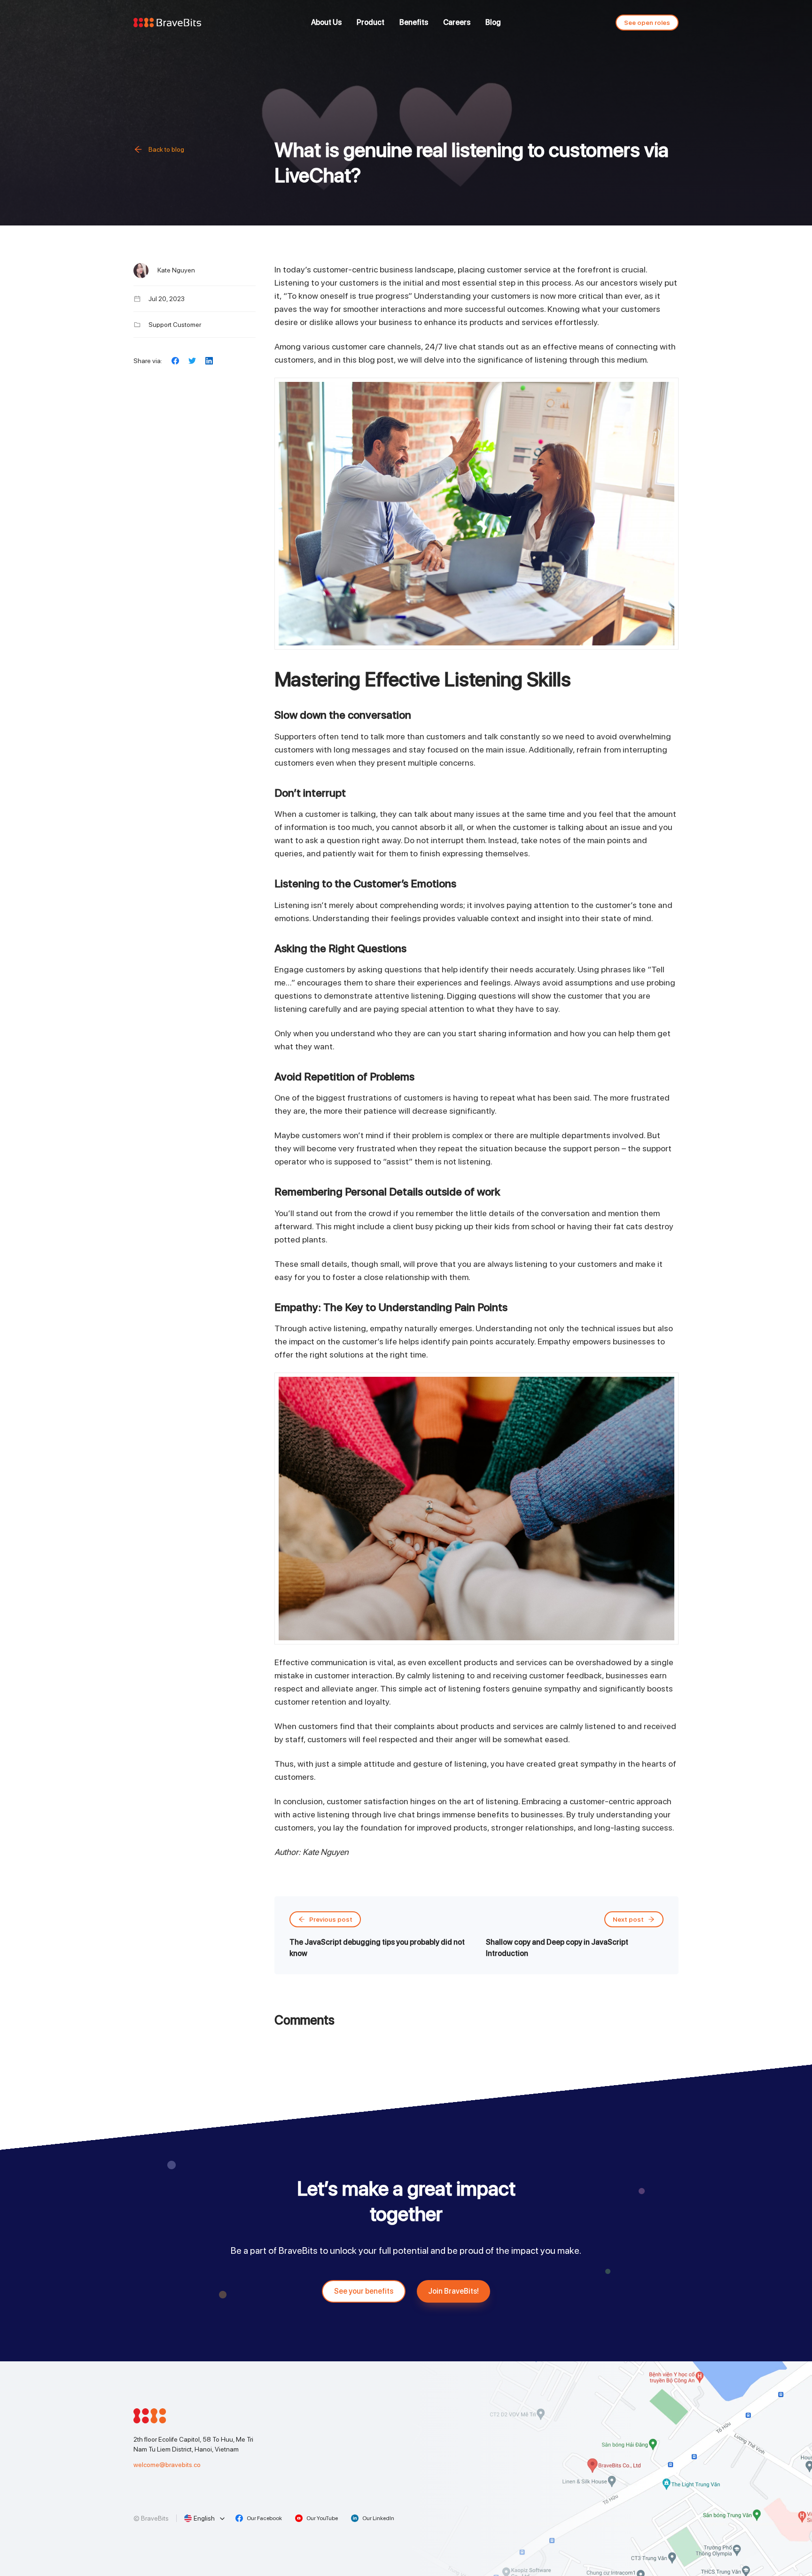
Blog (493, 22)
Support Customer (175, 325)
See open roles (647, 23)
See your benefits (364, 2291)
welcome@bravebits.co (167, 2465)
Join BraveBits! (453, 2291)
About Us (326, 22)
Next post (628, 1919)
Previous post (331, 1919)
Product (371, 22)
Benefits (414, 22)
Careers (457, 22)
